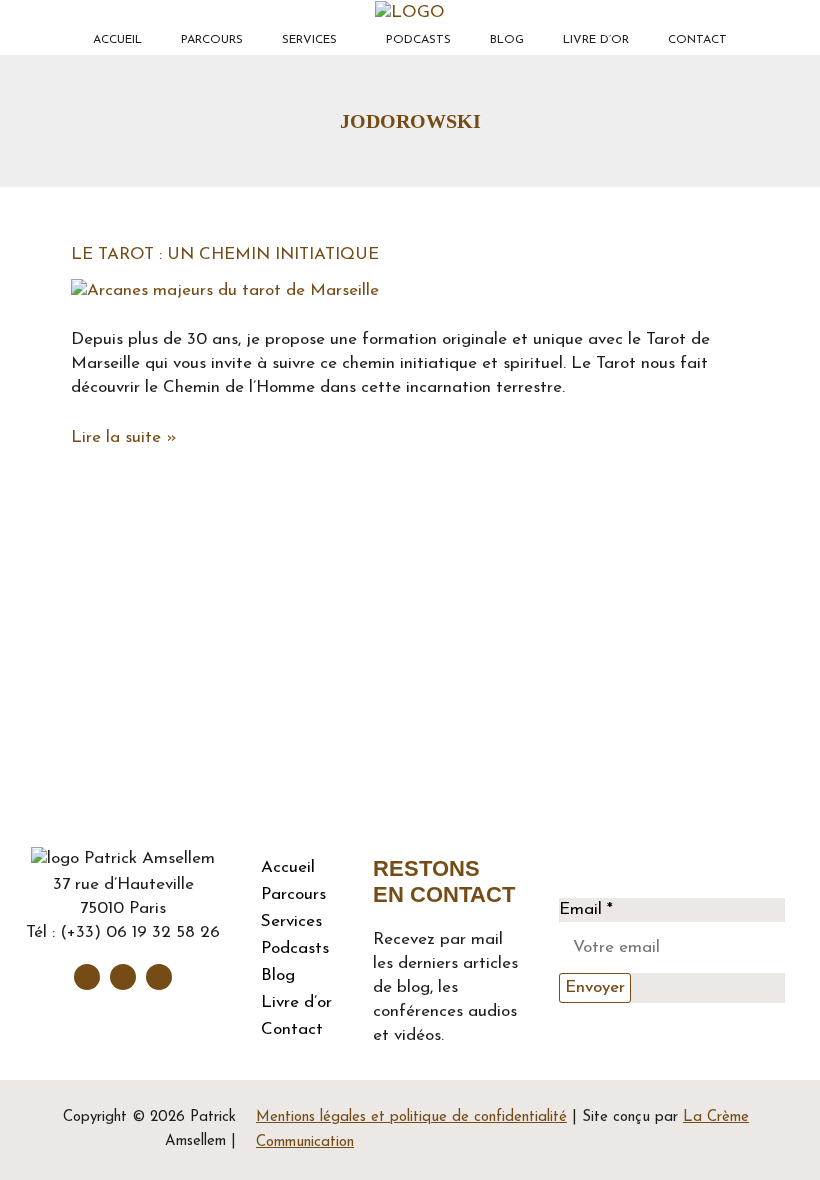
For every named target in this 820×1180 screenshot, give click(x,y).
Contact (697, 40)
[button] (314, 40)
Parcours (212, 40)
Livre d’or (596, 40)
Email (586, 909)
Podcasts (418, 40)
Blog (507, 40)
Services (309, 40)
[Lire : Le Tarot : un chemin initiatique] (225, 289)
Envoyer (595, 987)
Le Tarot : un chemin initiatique (225, 254)
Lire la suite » (124, 436)
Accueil (117, 40)
